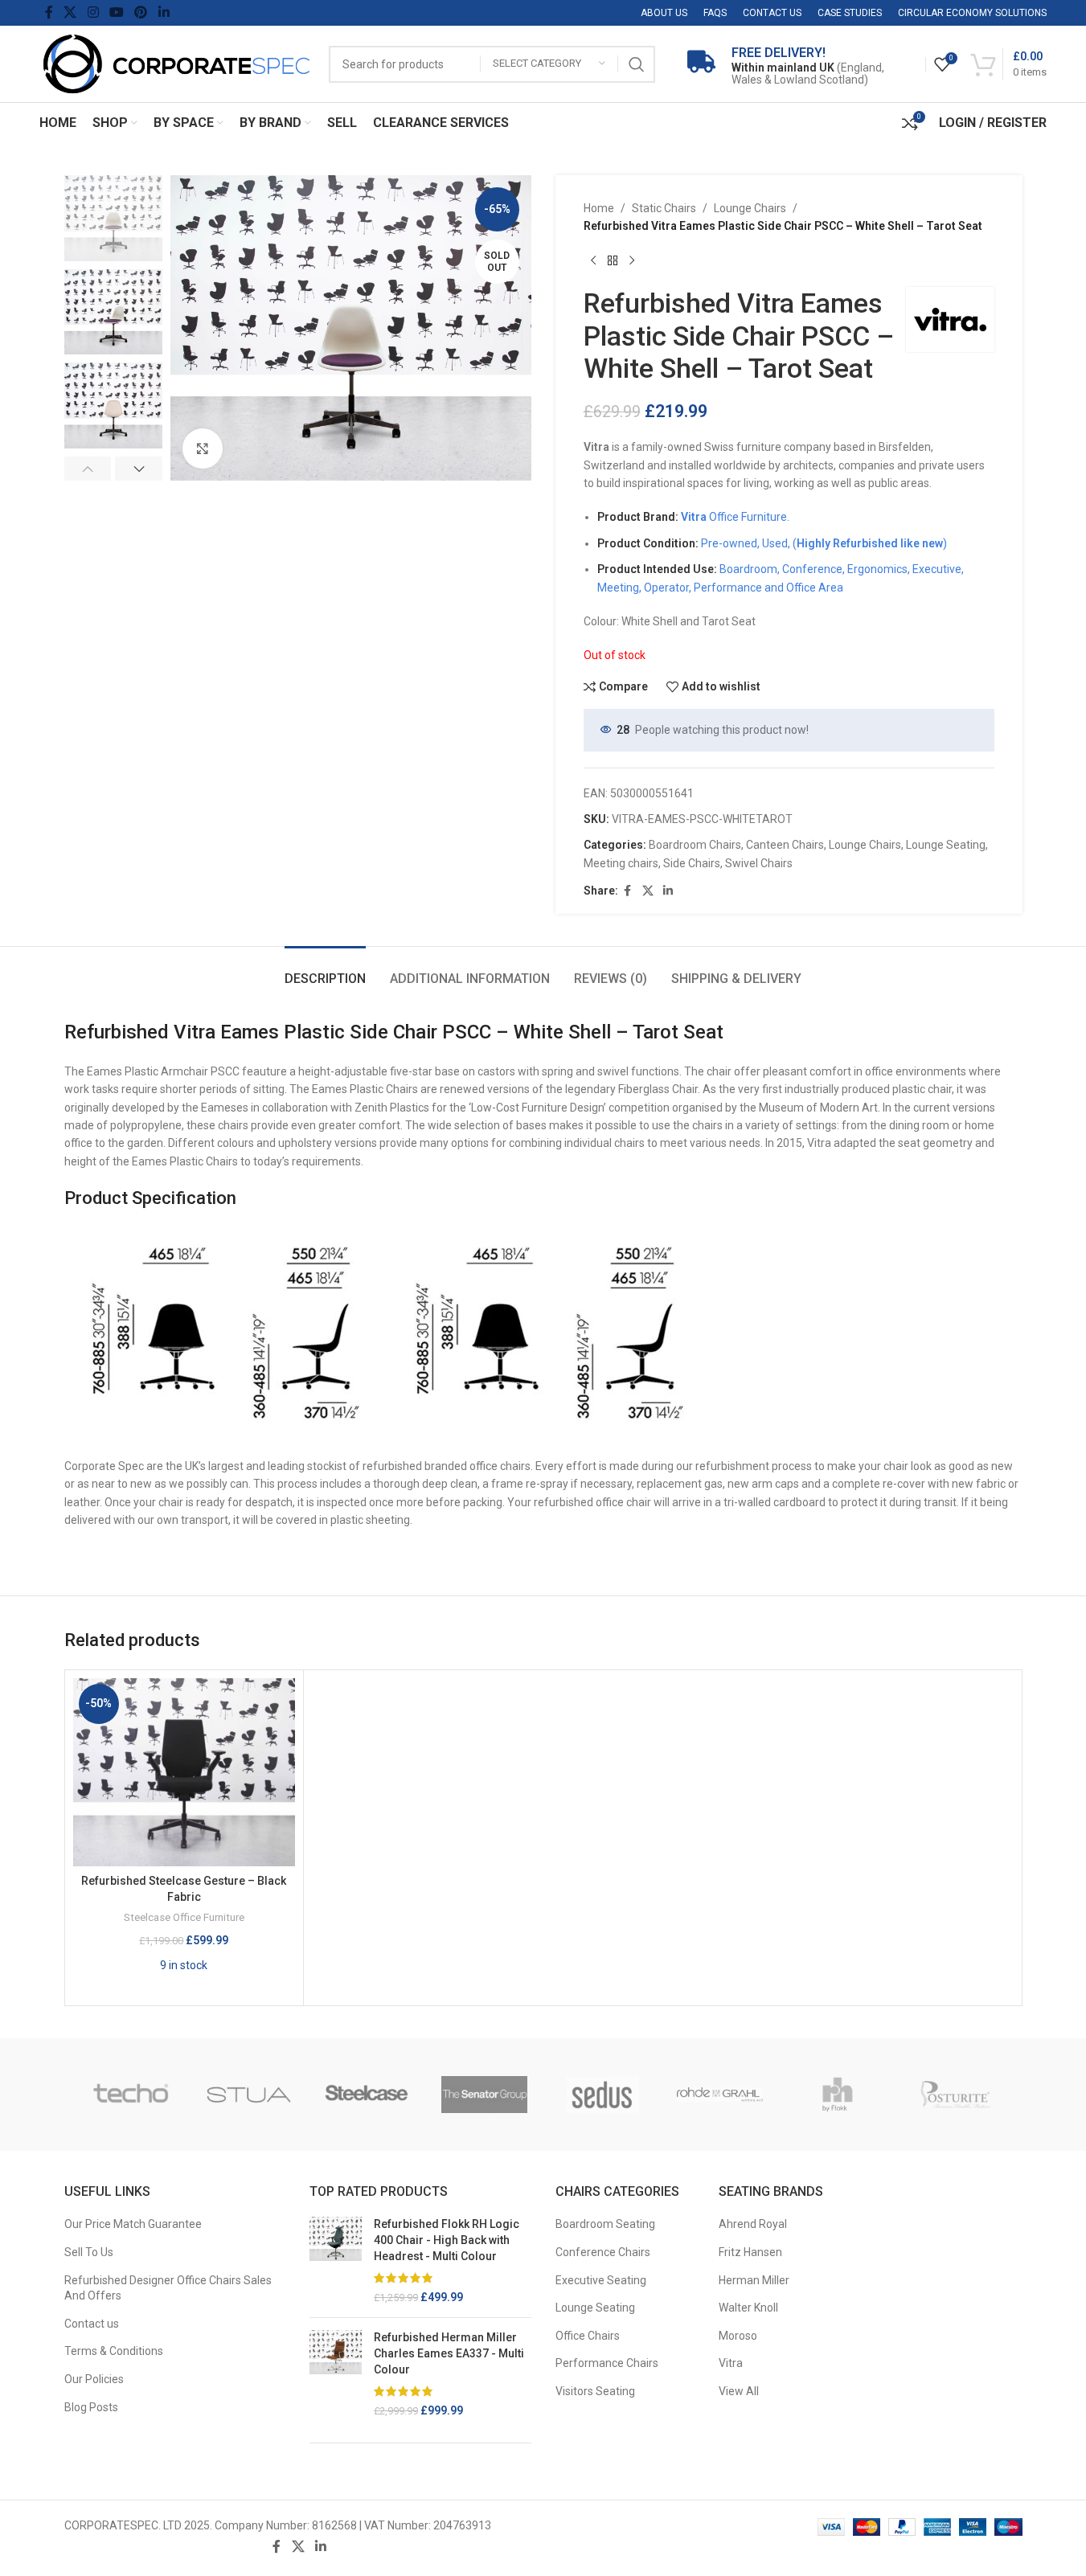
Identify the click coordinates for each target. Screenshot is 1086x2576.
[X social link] (70, 12)
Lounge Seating (946, 845)
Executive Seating (601, 2280)
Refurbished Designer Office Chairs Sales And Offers (168, 2288)
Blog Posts (91, 2407)
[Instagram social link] (93, 12)
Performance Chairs (607, 2363)
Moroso (738, 2336)
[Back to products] (613, 261)
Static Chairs (664, 208)
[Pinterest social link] (141, 12)
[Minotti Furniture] (720, 2095)
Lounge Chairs (750, 208)
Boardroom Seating (605, 2224)
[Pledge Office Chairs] (131, 2095)
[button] (88, 469)
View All (739, 2391)
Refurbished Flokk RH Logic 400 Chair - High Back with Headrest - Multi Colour (447, 2240)
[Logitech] (838, 2095)
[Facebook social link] (49, 12)
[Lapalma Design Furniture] (955, 2095)
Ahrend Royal (753, 2224)
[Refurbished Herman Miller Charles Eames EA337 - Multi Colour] (336, 2374)
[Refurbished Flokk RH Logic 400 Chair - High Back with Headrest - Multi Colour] (336, 2261)
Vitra (731, 2363)
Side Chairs (692, 863)
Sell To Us (89, 2252)
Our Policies (94, 2379)
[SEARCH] (637, 64)
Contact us (92, 2324)
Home (599, 208)
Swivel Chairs (759, 863)
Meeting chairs (621, 863)
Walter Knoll (748, 2308)
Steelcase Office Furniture (184, 1917)
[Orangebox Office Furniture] (249, 2095)
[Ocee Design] (367, 2095)
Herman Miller (754, 2280)
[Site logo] (176, 63)
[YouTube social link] (116, 12)
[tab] (325, 971)
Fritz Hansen (750, 2252)
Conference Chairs (603, 2252)
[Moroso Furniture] (602, 2095)
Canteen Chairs (785, 845)
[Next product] (632, 261)
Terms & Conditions (114, 2351)
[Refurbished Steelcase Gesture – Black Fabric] (184, 1772)
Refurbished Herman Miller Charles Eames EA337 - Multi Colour (449, 2353)
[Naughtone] (484, 2095)
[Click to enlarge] (203, 448)
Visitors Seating (595, 2391)
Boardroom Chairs (695, 845)
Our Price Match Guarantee (133, 2224)
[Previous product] (593, 261)
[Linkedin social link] (164, 12)
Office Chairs (588, 2336)
